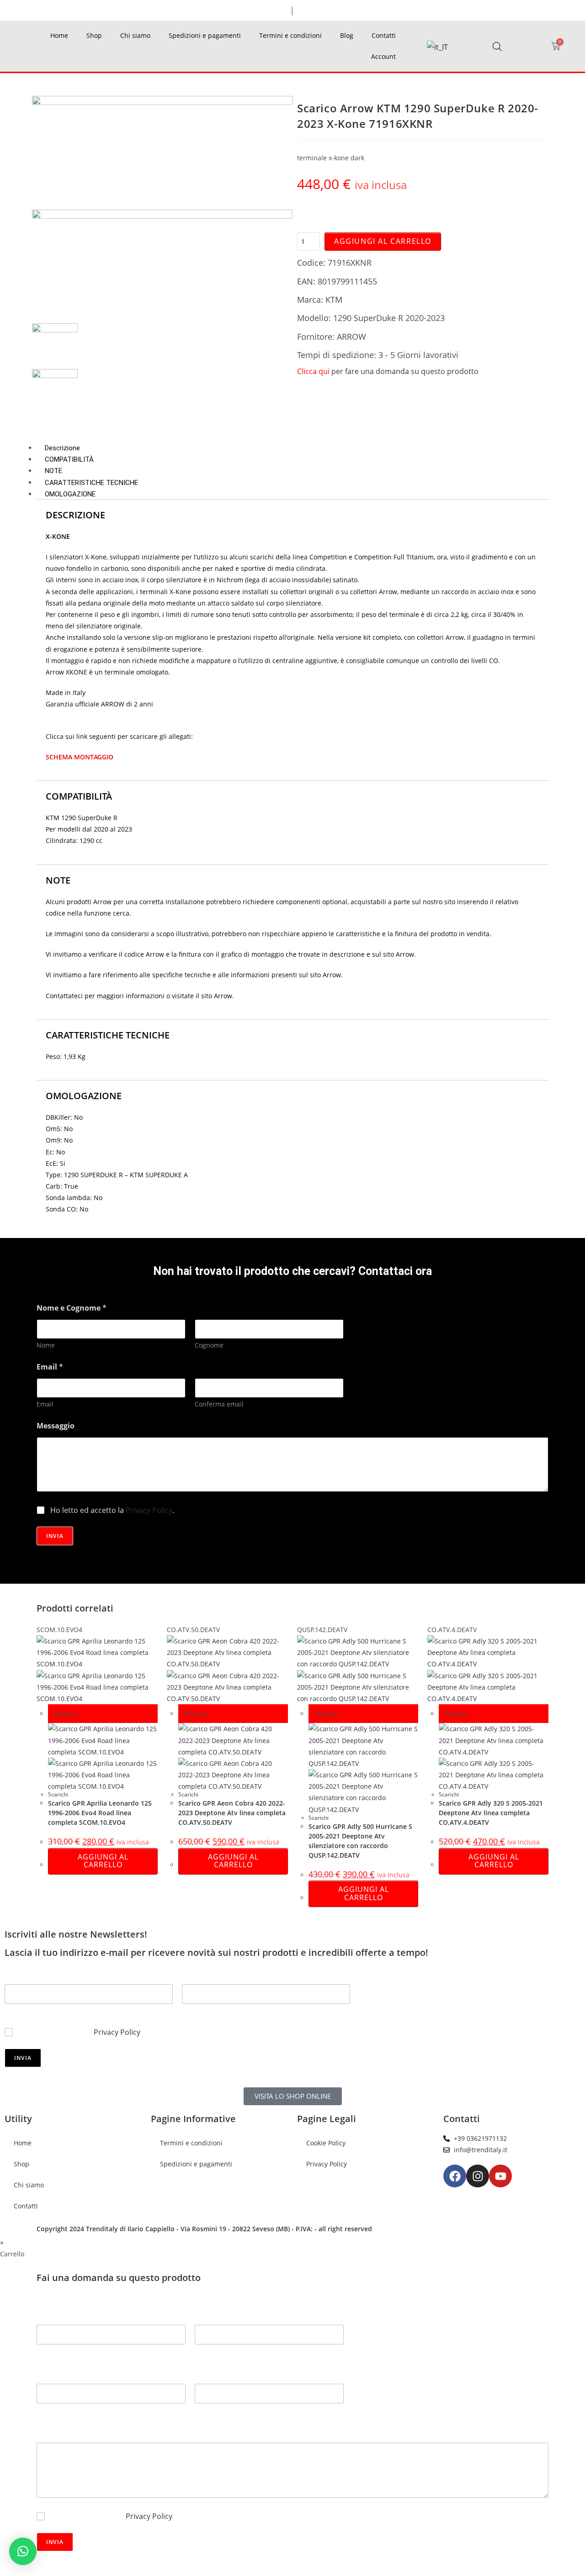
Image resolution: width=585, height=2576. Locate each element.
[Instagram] (478, 2176)
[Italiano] (437, 47)
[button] (23, 2551)
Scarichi (58, 1794)
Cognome (209, 1345)
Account (383, 56)
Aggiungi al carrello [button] (103, 1861)
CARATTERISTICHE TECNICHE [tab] (91, 483)
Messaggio (56, 1426)
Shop (94, 35)
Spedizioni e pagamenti (205, 35)
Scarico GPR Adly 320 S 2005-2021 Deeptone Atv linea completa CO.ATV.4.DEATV (491, 1813)
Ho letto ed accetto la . (112, 1510)
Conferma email (219, 1404)
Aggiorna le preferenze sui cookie (348, 2189)
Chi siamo (135, 35)
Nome (46, 1345)
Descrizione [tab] (62, 448)
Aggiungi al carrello (383, 241)
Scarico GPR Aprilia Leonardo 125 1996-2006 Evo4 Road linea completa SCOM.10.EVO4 (100, 1813)
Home (59, 35)
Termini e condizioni (290, 35)
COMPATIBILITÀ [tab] (69, 459)
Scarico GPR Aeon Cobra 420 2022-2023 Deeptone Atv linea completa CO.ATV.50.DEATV (232, 1813)
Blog (347, 35)
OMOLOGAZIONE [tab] (70, 494)
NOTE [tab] (53, 471)
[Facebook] (455, 2176)
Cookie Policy (326, 2143)
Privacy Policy (149, 1510)
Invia (55, 1536)
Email (45, 1404)
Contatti (384, 35)
